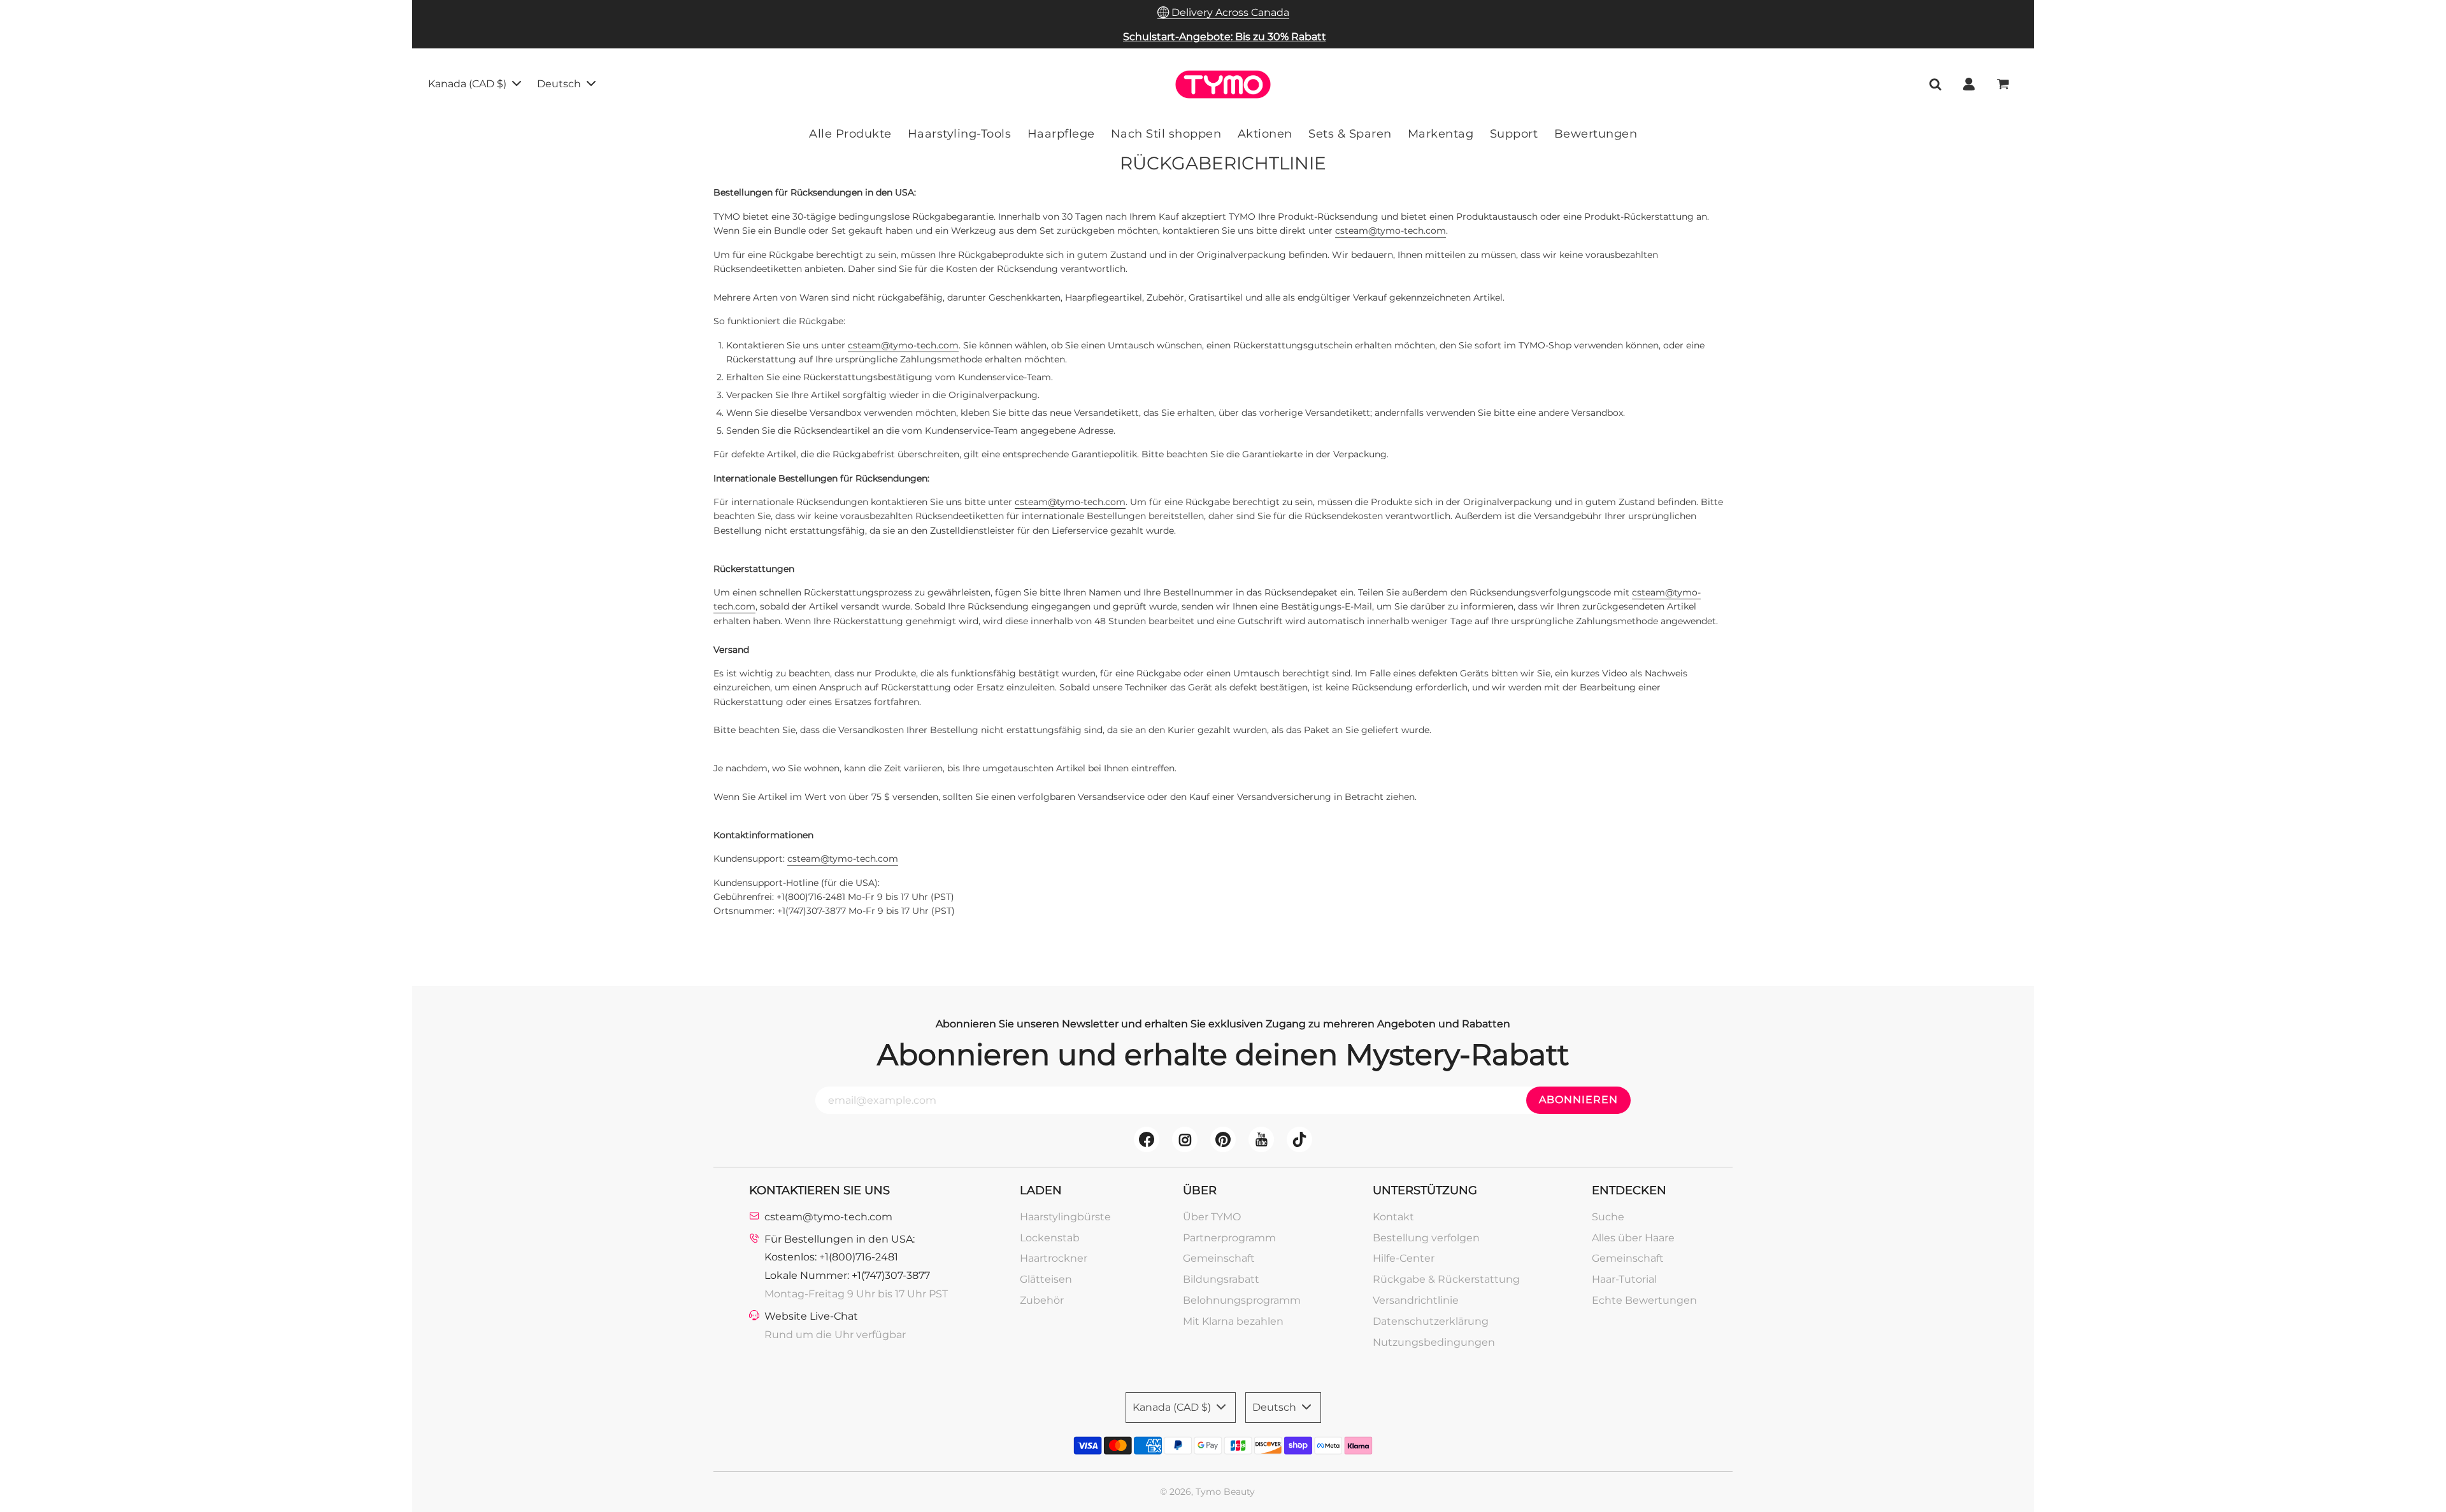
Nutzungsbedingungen (1434, 1342)
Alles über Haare (1633, 1238)
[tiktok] (1299, 1139)
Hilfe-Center (1404, 1258)
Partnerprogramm (1229, 1238)
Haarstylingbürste (1065, 1217)
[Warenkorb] (2004, 84)
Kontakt (1393, 1217)
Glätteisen (1046, 1279)
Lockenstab (1050, 1238)
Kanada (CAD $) (468, 84)
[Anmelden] (1969, 84)
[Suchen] (1935, 84)
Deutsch (560, 84)
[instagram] (1185, 1139)
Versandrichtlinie (1416, 1300)
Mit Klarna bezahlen (1233, 1321)
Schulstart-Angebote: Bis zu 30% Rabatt (1225, 37)
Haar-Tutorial (1624, 1279)
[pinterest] (1223, 1139)
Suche (1608, 1217)
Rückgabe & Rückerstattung (1446, 1279)
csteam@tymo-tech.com (1391, 231)
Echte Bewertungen (1644, 1300)
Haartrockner (1054, 1258)
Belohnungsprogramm (1242, 1300)
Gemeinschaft (1219, 1258)
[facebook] (1147, 1139)
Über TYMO (1212, 1217)
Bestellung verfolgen (1426, 1238)
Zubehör (1042, 1300)
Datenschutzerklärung (1431, 1321)
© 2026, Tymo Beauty (1207, 1492)
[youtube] (1261, 1139)
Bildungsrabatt (1221, 1279)
